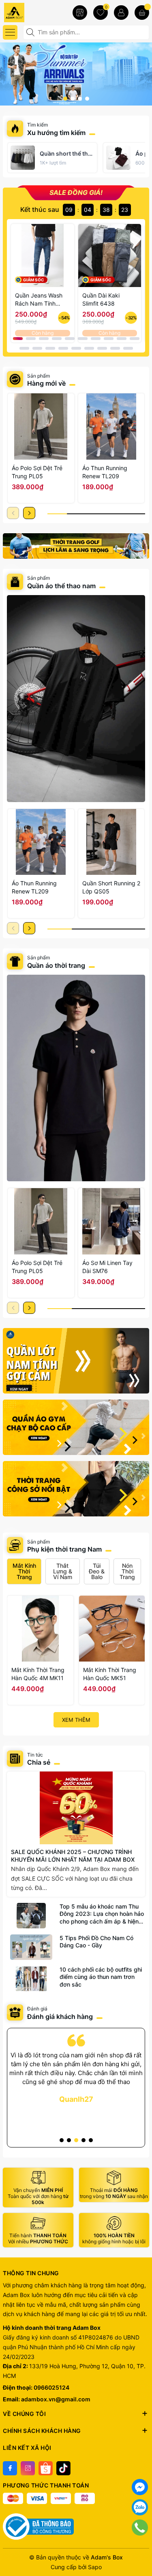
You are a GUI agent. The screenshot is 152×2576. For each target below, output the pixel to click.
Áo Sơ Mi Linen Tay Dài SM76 (107, 1267)
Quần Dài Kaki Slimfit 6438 (101, 299)
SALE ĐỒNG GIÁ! (76, 192)
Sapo (95, 2567)
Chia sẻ (39, 1762)
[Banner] (76, 546)
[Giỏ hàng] (142, 13)
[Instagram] (28, 2468)
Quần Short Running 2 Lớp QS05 (111, 887)
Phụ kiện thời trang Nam (64, 1549)
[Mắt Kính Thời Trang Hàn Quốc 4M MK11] (40, 1629)
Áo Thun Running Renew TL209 (105, 472)
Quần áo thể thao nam (62, 586)
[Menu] (10, 32)
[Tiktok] (63, 2468)
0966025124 (51, 2387)
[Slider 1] (76, 73)
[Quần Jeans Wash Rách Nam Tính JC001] (43, 255)
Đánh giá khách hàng (60, 2016)
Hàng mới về (46, 383)
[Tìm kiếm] (31, 32)
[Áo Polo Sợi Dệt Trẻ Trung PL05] (41, 427)
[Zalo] (140, 2507)
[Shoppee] (46, 2468)
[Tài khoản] (121, 13)
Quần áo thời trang (56, 965)
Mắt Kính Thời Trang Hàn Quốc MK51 (110, 1674)
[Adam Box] (28, 12)
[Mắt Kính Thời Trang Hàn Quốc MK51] (112, 1629)
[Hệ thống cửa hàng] (80, 13)
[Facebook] (10, 2468)
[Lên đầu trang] (140, 2548)
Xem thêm (76, 1720)
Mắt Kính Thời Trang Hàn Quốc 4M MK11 (38, 1674)
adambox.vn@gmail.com (56, 2399)
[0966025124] (140, 2527)
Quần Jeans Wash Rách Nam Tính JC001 (39, 300)
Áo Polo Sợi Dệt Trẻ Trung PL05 (37, 472)
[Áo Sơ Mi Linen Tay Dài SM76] (111, 1221)
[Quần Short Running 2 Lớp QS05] (111, 842)
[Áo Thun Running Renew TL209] (111, 427)
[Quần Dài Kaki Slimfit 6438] (110, 255)
